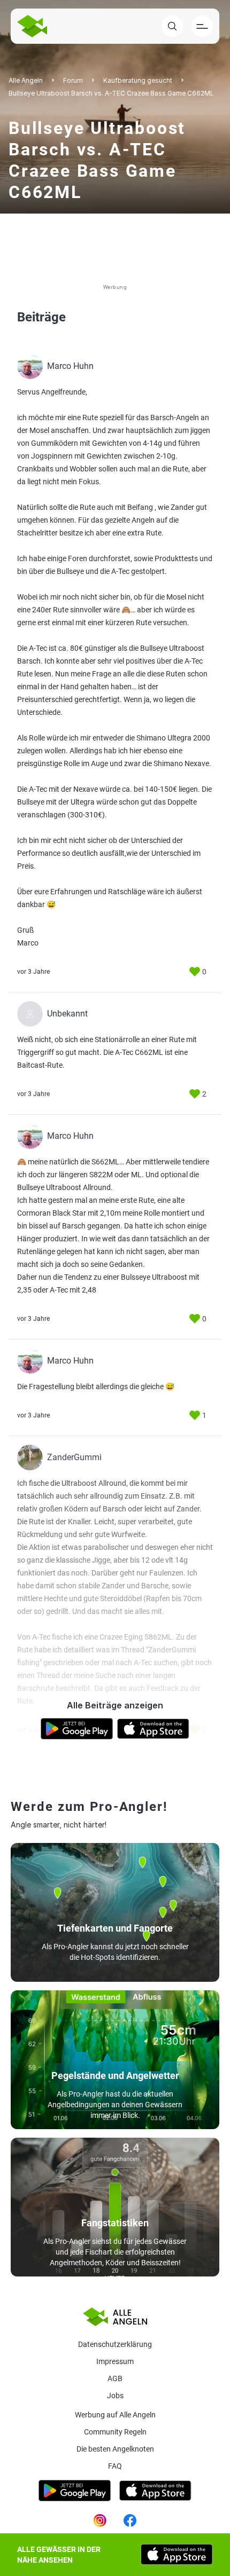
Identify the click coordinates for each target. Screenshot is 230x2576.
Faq (115, 2466)
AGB (115, 2378)
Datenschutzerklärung (115, 2344)
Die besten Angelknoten (115, 2449)
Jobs (115, 2396)
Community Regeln (115, 2432)
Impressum (115, 2361)
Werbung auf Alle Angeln (115, 2415)
